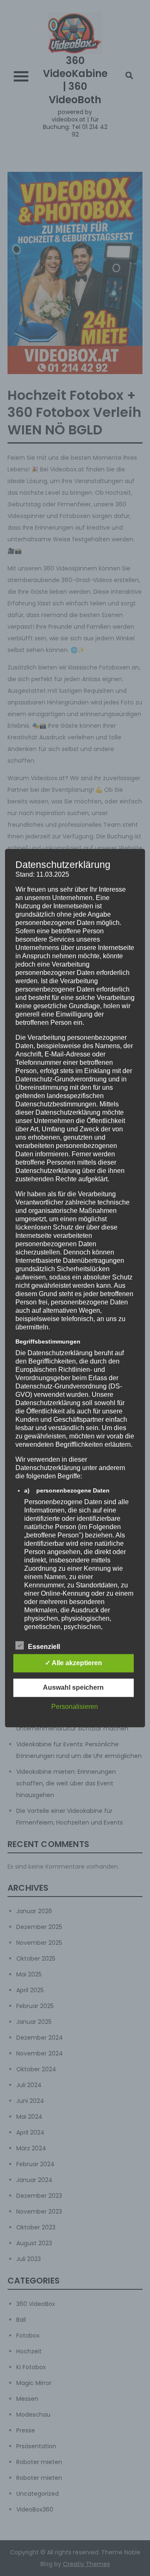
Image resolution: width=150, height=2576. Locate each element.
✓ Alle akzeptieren (74, 1663)
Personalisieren (75, 1707)
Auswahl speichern (73, 1687)
